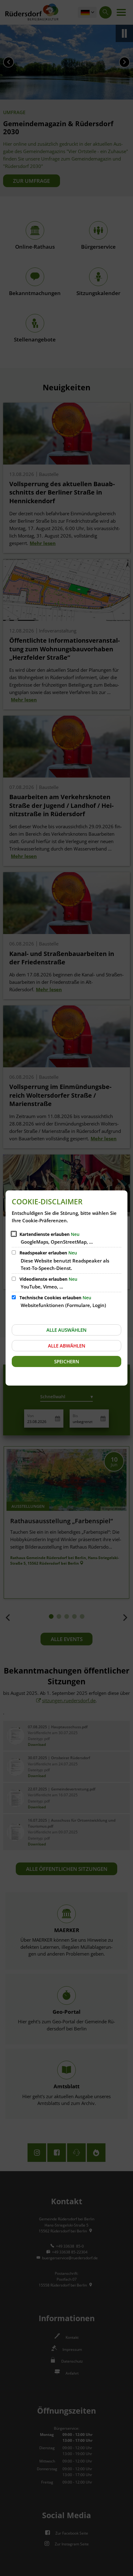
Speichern (67, 1361)
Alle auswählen (66, 1330)
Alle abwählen (67, 1346)
